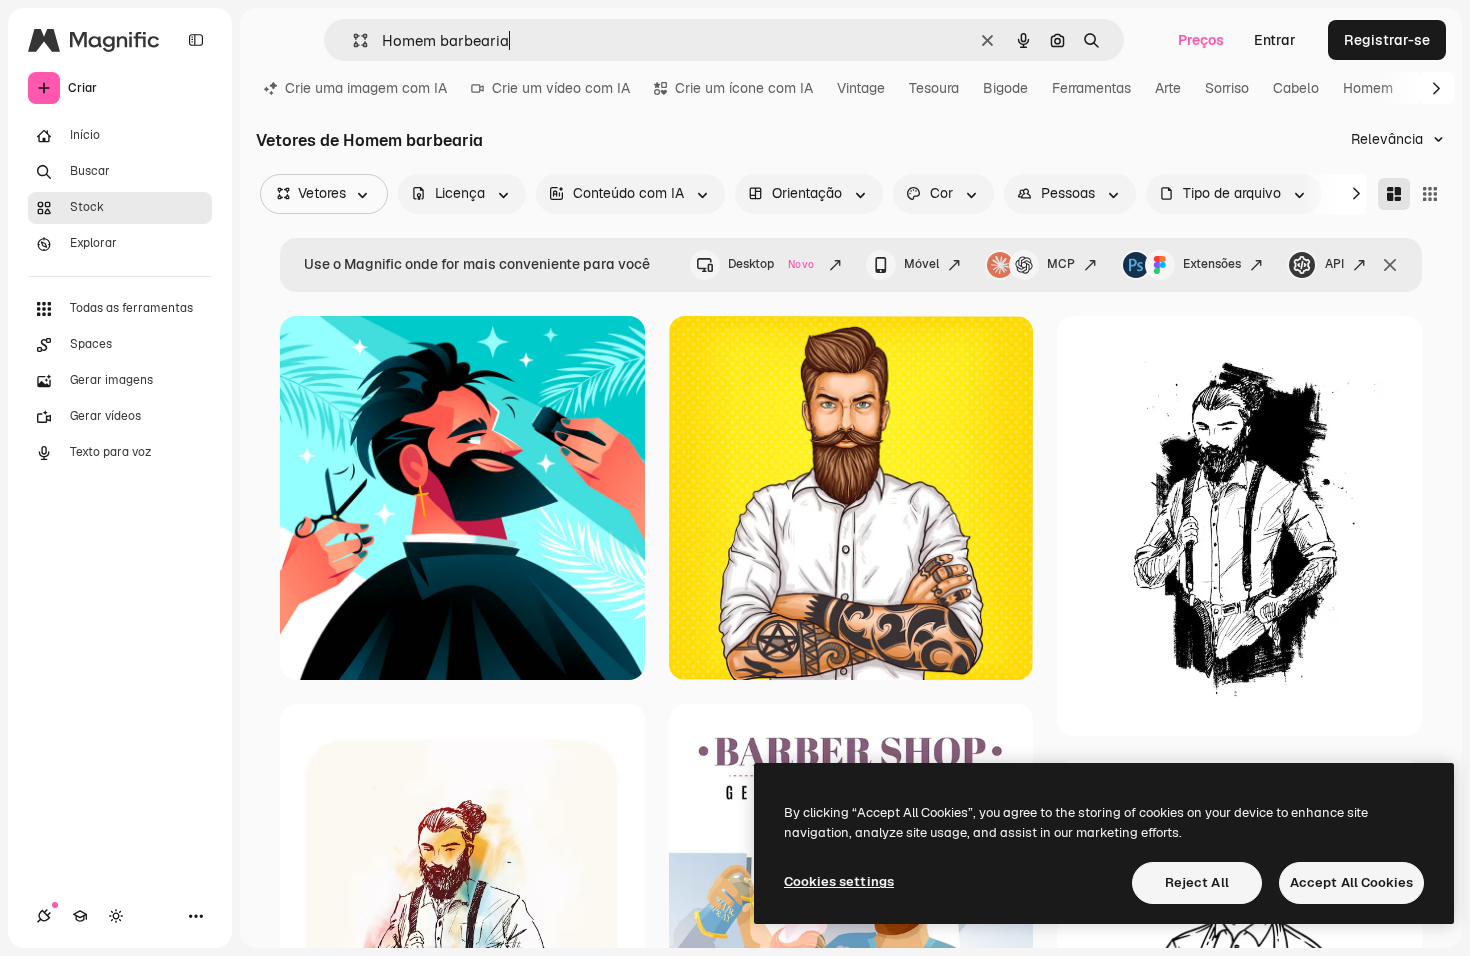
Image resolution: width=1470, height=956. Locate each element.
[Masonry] (1394, 194)
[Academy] (80, 916)
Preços (1201, 40)
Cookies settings (839, 881)
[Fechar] (1390, 265)
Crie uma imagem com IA (366, 88)
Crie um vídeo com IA (561, 88)
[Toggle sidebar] (196, 40)
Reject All (1197, 882)
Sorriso (1227, 88)
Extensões (1212, 264)
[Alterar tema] (116, 916)
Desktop (771, 264)
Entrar (1275, 40)
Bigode (1005, 88)
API (1334, 264)
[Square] (1430, 194)
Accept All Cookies (1351, 882)
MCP (1061, 264)
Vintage (861, 88)
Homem (1368, 88)
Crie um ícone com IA (744, 88)
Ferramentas (1091, 88)
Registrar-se (1387, 40)
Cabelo (1296, 88)
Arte (1168, 88)
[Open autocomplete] (352, 40)
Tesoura (934, 88)
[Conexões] (44, 916)
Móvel (921, 264)
